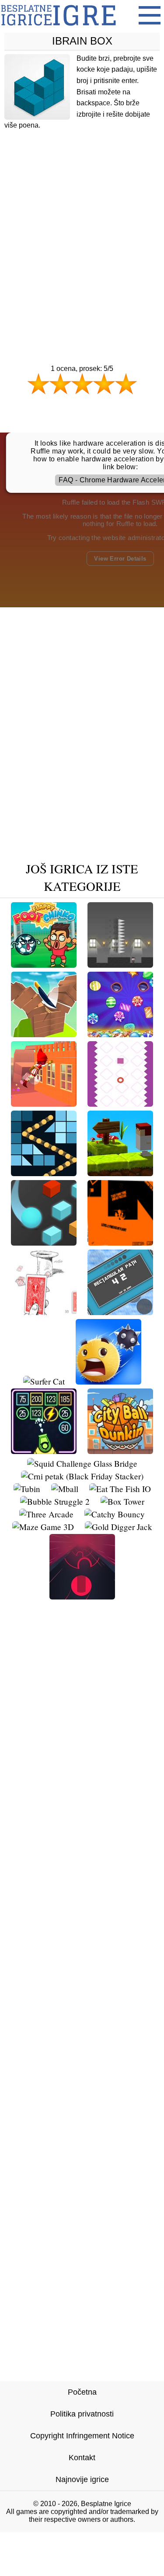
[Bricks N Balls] (44, 1173)
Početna (82, 2392)
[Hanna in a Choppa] (120, 1242)
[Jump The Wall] (44, 1103)
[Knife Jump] (44, 1034)
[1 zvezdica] (38, 384)
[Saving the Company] (120, 964)
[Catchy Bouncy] (115, 1514)
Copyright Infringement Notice (82, 2436)
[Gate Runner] (82, 1596)
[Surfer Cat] (44, 1381)
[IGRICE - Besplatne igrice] (58, 28)
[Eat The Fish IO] (120, 1489)
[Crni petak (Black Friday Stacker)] (82, 1476)
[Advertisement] (82, 230)
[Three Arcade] (46, 1514)
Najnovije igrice (82, 2479)
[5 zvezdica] (126, 384)
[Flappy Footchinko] (44, 964)
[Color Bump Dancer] (44, 1242)
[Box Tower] (122, 1501)
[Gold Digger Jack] (119, 1527)
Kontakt (82, 2458)
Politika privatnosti (82, 2414)
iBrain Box (82, 41)
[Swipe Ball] (108, 1381)
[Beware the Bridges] (120, 1173)
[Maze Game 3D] (43, 1527)
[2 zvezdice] (60, 384)
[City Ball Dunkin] (120, 1451)
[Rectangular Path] (120, 1312)
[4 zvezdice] (104, 384)
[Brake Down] (120, 1103)
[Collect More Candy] (120, 1034)
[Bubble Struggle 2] (55, 1501)
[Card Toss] (44, 1312)
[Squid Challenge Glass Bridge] (82, 1463)
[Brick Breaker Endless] (44, 1451)
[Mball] (65, 1489)
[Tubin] (27, 1489)
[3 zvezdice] (82, 384)
